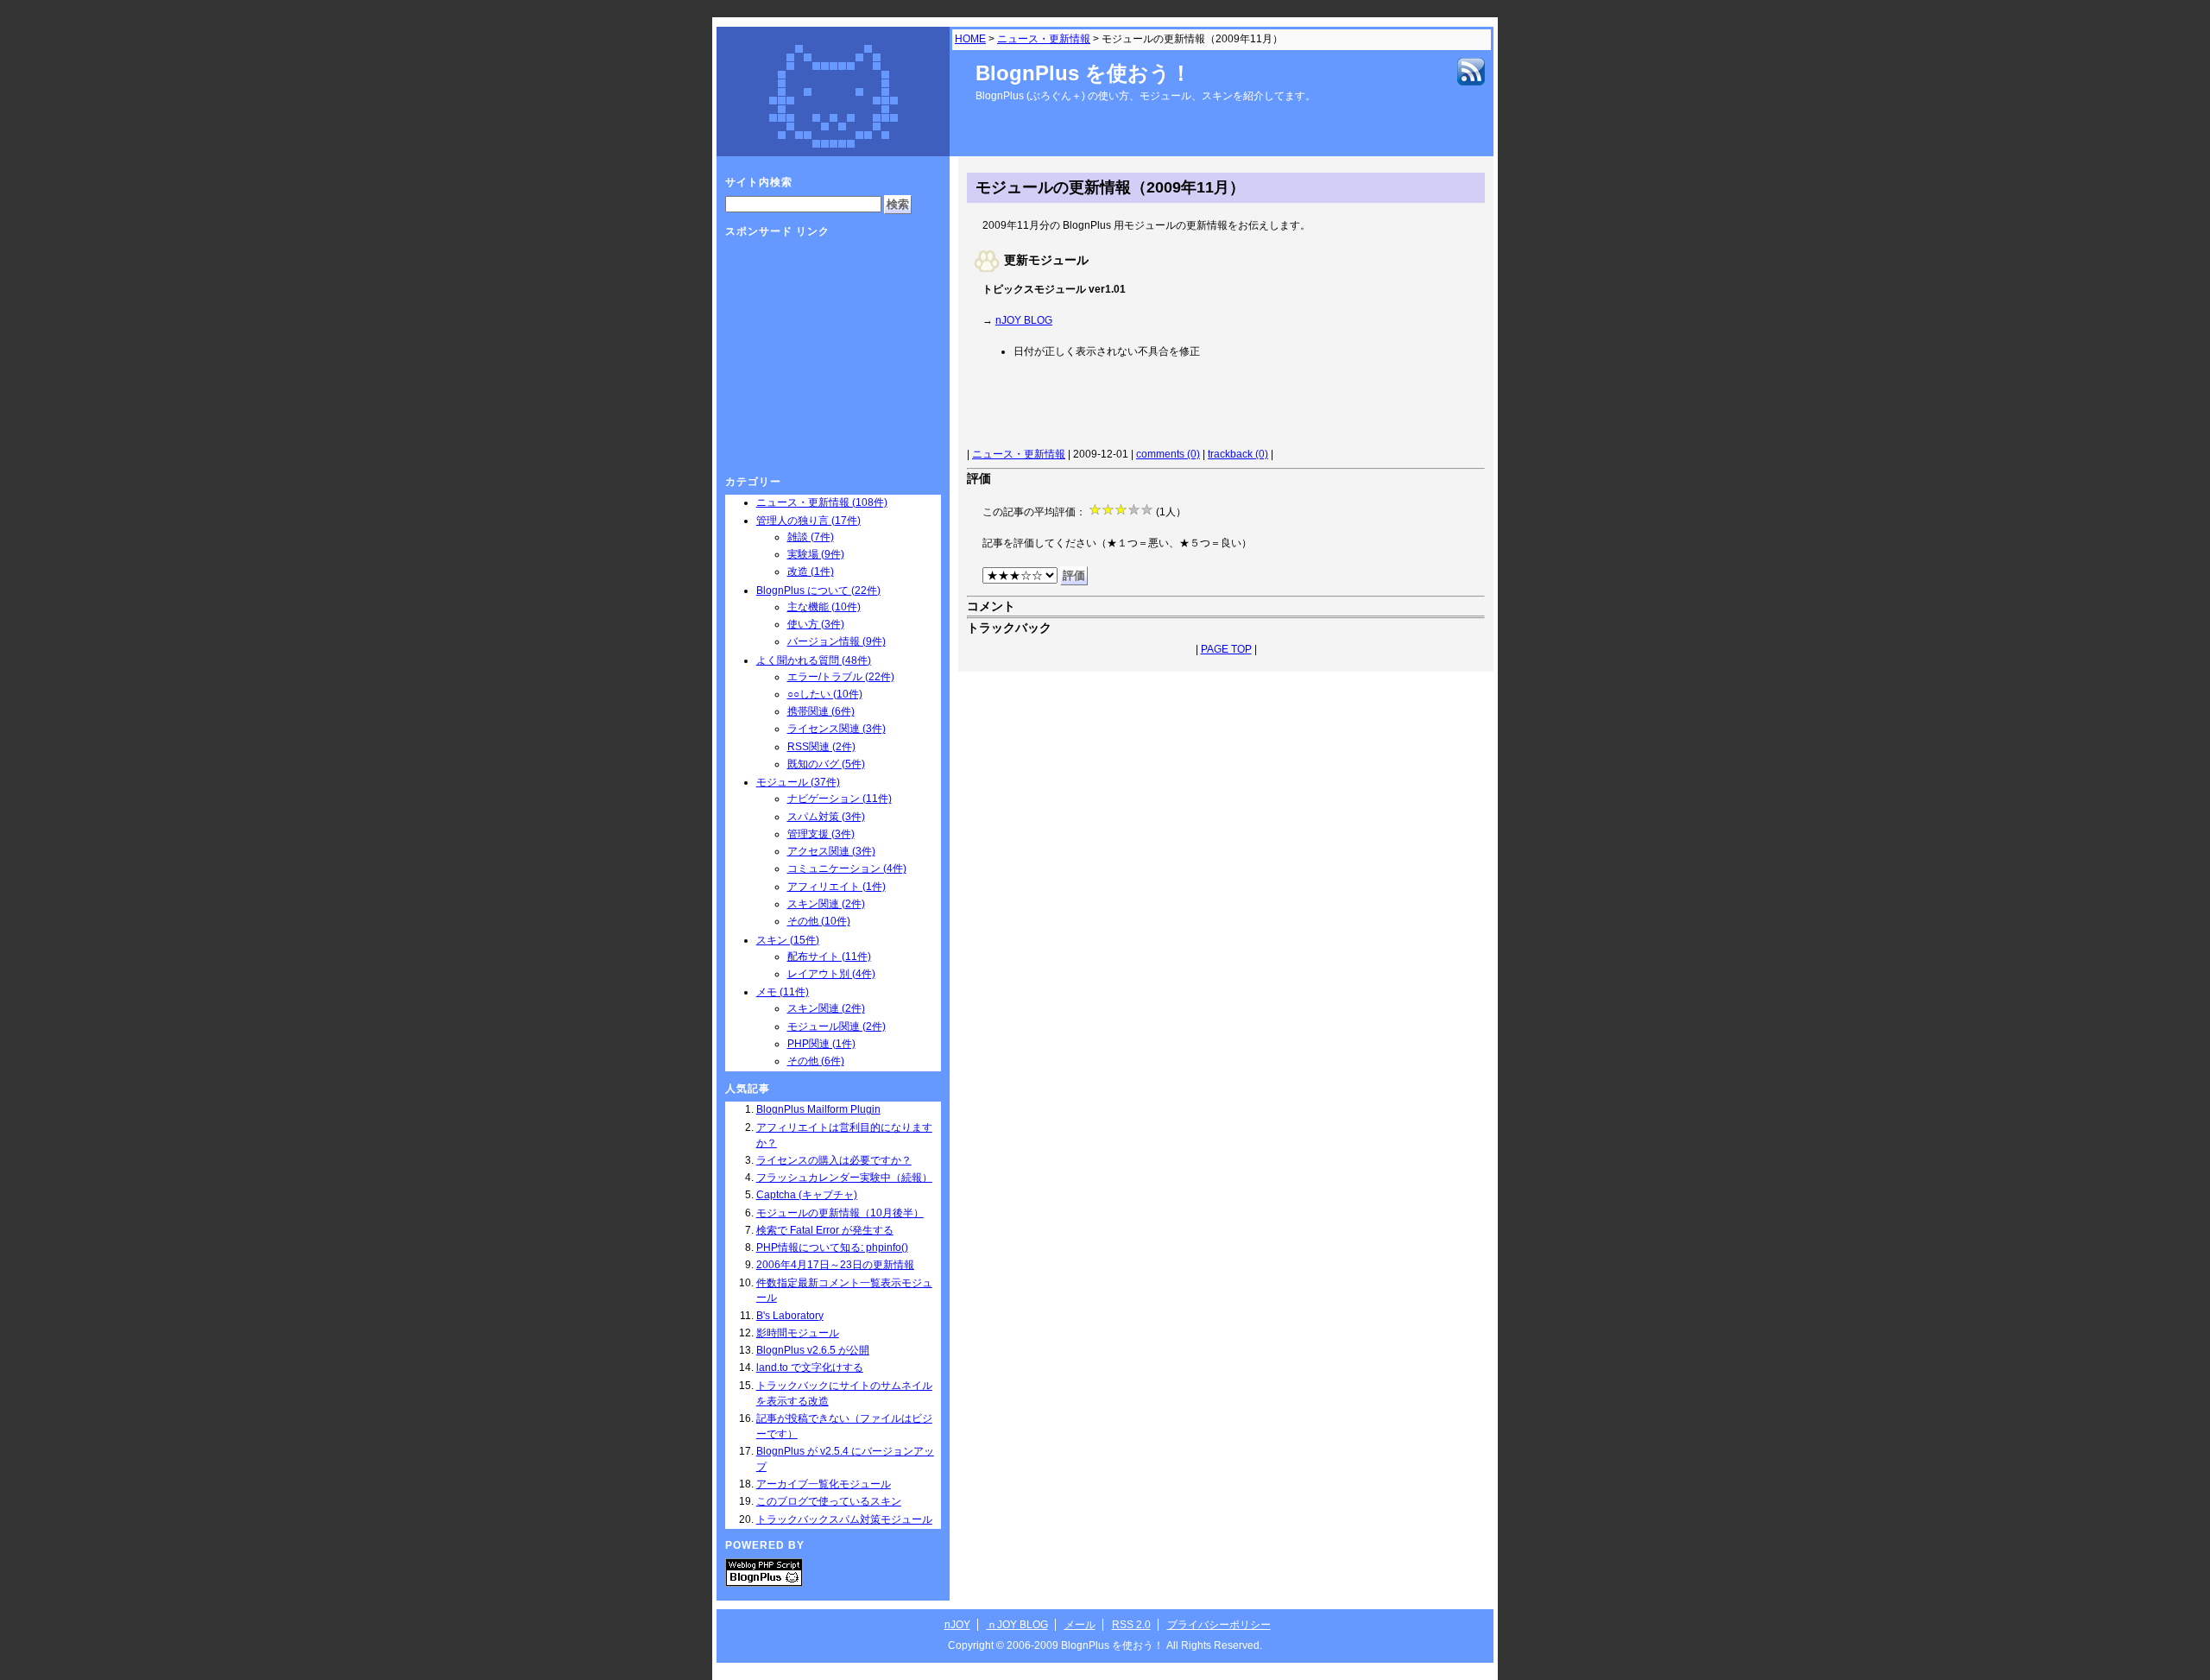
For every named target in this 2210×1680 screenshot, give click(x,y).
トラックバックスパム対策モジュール (844, 1519)
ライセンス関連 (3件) (837, 729)
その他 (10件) (819, 921)
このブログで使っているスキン (829, 1501)
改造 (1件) (811, 572)
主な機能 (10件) (824, 607)
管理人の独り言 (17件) (808, 521)
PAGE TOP (1226, 649)
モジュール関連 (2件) (837, 1026)
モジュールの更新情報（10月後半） (840, 1213)
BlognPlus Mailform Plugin (818, 1109)
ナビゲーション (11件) (840, 799)
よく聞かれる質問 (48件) (814, 660)
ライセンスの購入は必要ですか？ (834, 1160)
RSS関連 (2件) (821, 747)
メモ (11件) (783, 992)
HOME (970, 39)
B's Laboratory (790, 1316)
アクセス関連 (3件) (831, 851)
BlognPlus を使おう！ (1083, 73)
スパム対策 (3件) (826, 817)
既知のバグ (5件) (826, 764)
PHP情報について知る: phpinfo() (832, 1247)
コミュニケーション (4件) (847, 868)
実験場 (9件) (816, 554)
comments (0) (1168, 454)
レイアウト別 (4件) (831, 974)
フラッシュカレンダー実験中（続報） (844, 1178)
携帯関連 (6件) (821, 711)
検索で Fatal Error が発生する (825, 1230)
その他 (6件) (816, 1061)
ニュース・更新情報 (1044, 39)
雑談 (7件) (811, 537)
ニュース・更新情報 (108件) (822, 502)
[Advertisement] (1179, 406)
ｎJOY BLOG (1017, 1625)
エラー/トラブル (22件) (841, 677)
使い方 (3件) (816, 624)
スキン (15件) (788, 940)
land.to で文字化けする (810, 1367)
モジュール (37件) (798, 782)
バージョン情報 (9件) (837, 641)
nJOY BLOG (1024, 320)
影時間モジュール (798, 1333)
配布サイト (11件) (829, 957)
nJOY (957, 1625)
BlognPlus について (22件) (818, 591)
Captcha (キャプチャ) (807, 1195)
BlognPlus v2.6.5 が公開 (813, 1350)
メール (1080, 1625)
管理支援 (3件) (821, 834)
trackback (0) (1238, 454)
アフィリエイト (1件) (837, 887)
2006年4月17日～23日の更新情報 (835, 1265)
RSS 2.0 (1131, 1625)
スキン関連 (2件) (826, 904)
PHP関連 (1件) (821, 1044)
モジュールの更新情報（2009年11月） (1110, 187)
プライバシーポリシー (1219, 1625)
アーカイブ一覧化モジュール (824, 1484)
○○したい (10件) (825, 694)
